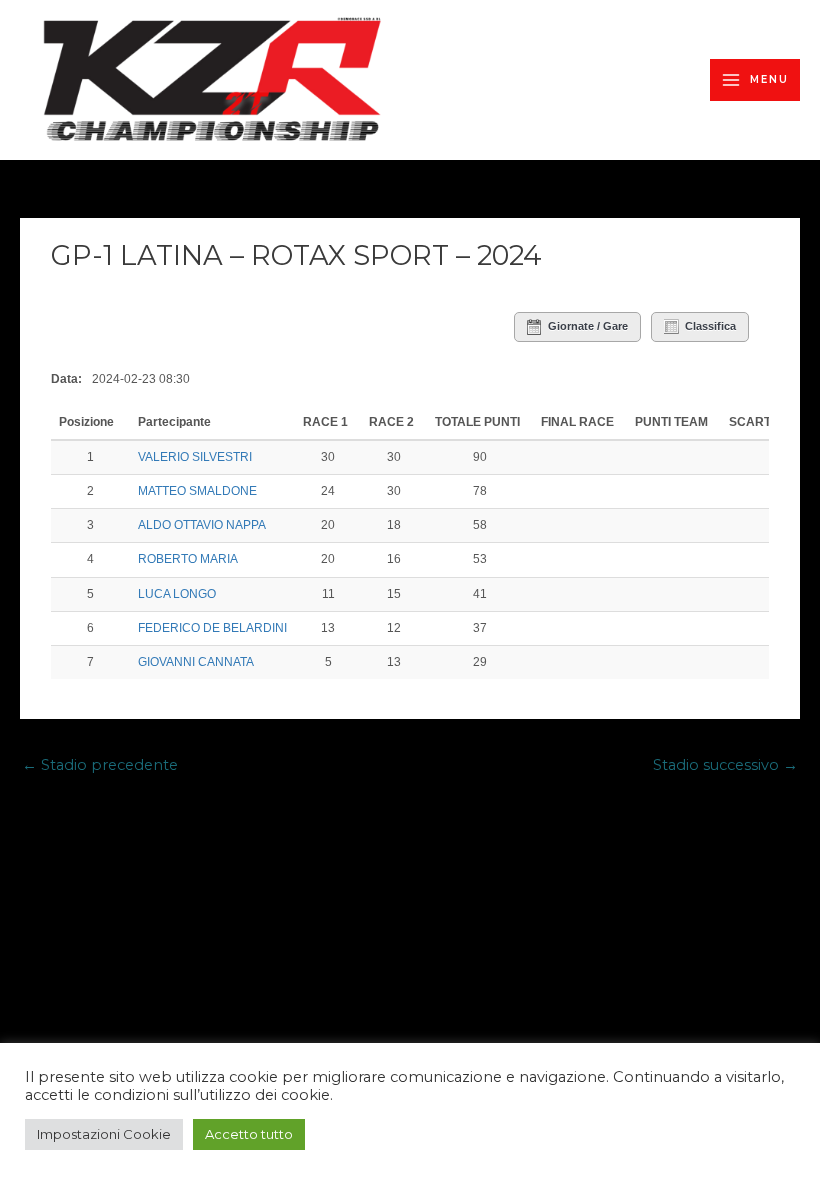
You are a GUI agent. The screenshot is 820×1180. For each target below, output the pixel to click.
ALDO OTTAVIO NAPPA (202, 525)
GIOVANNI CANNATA (196, 662)
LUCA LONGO (177, 594)
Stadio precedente (100, 765)
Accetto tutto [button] (249, 1134)
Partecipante (176, 422)
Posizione (88, 422)
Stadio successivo (725, 765)
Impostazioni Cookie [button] (104, 1134)
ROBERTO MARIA (188, 559)
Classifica (710, 326)
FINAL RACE (577, 422)
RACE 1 (325, 422)
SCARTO (754, 422)
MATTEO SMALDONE (197, 491)
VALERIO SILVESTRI (195, 457)
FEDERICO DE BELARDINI (212, 628)
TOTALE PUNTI (477, 422)
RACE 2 (391, 422)
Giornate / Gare (588, 326)
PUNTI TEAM (671, 422)
